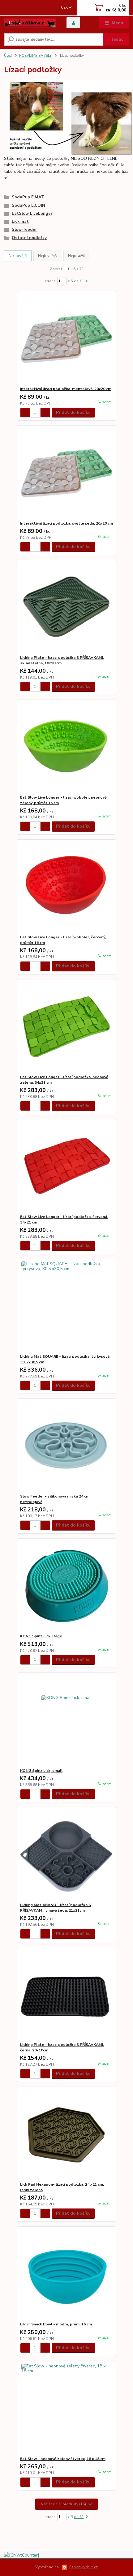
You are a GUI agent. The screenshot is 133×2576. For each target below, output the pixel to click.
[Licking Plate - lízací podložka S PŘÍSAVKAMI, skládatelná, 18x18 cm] (67, 607)
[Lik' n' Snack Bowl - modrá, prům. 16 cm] (67, 2274)
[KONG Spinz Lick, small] (67, 1720)
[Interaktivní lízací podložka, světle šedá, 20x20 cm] (67, 473)
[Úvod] (30, 23)
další (79, 281)
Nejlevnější (48, 256)
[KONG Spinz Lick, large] (67, 1586)
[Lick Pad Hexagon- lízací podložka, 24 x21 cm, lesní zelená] (67, 2134)
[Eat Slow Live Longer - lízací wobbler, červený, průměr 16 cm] (67, 887)
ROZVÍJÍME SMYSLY (35, 56)
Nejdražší (76, 256)
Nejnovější (18, 256)
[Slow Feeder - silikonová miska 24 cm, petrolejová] (67, 1446)
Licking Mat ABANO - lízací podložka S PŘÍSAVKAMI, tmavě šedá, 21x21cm (56, 1908)
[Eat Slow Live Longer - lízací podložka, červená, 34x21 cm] (67, 1167)
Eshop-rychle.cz (84, 2567)
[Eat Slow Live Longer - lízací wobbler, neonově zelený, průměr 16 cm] (67, 747)
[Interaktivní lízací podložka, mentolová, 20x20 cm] (67, 339)
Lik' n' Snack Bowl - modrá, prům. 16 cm (56, 2324)
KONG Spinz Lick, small (41, 1771)
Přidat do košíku (73, 412)
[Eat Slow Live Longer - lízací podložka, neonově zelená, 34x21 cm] (67, 1027)
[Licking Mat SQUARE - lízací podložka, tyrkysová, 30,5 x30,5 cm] (67, 1306)
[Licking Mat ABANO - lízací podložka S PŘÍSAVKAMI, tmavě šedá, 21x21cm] (67, 1855)
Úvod (8, 56)
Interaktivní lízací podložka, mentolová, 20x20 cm (66, 389)
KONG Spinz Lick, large (41, 1636)
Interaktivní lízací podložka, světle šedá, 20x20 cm (66, 523)
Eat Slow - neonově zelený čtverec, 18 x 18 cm (63, 2459)
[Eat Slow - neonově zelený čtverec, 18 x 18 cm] (67, 2409)
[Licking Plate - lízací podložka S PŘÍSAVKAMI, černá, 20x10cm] (67, 1994)
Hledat (116, 39)
